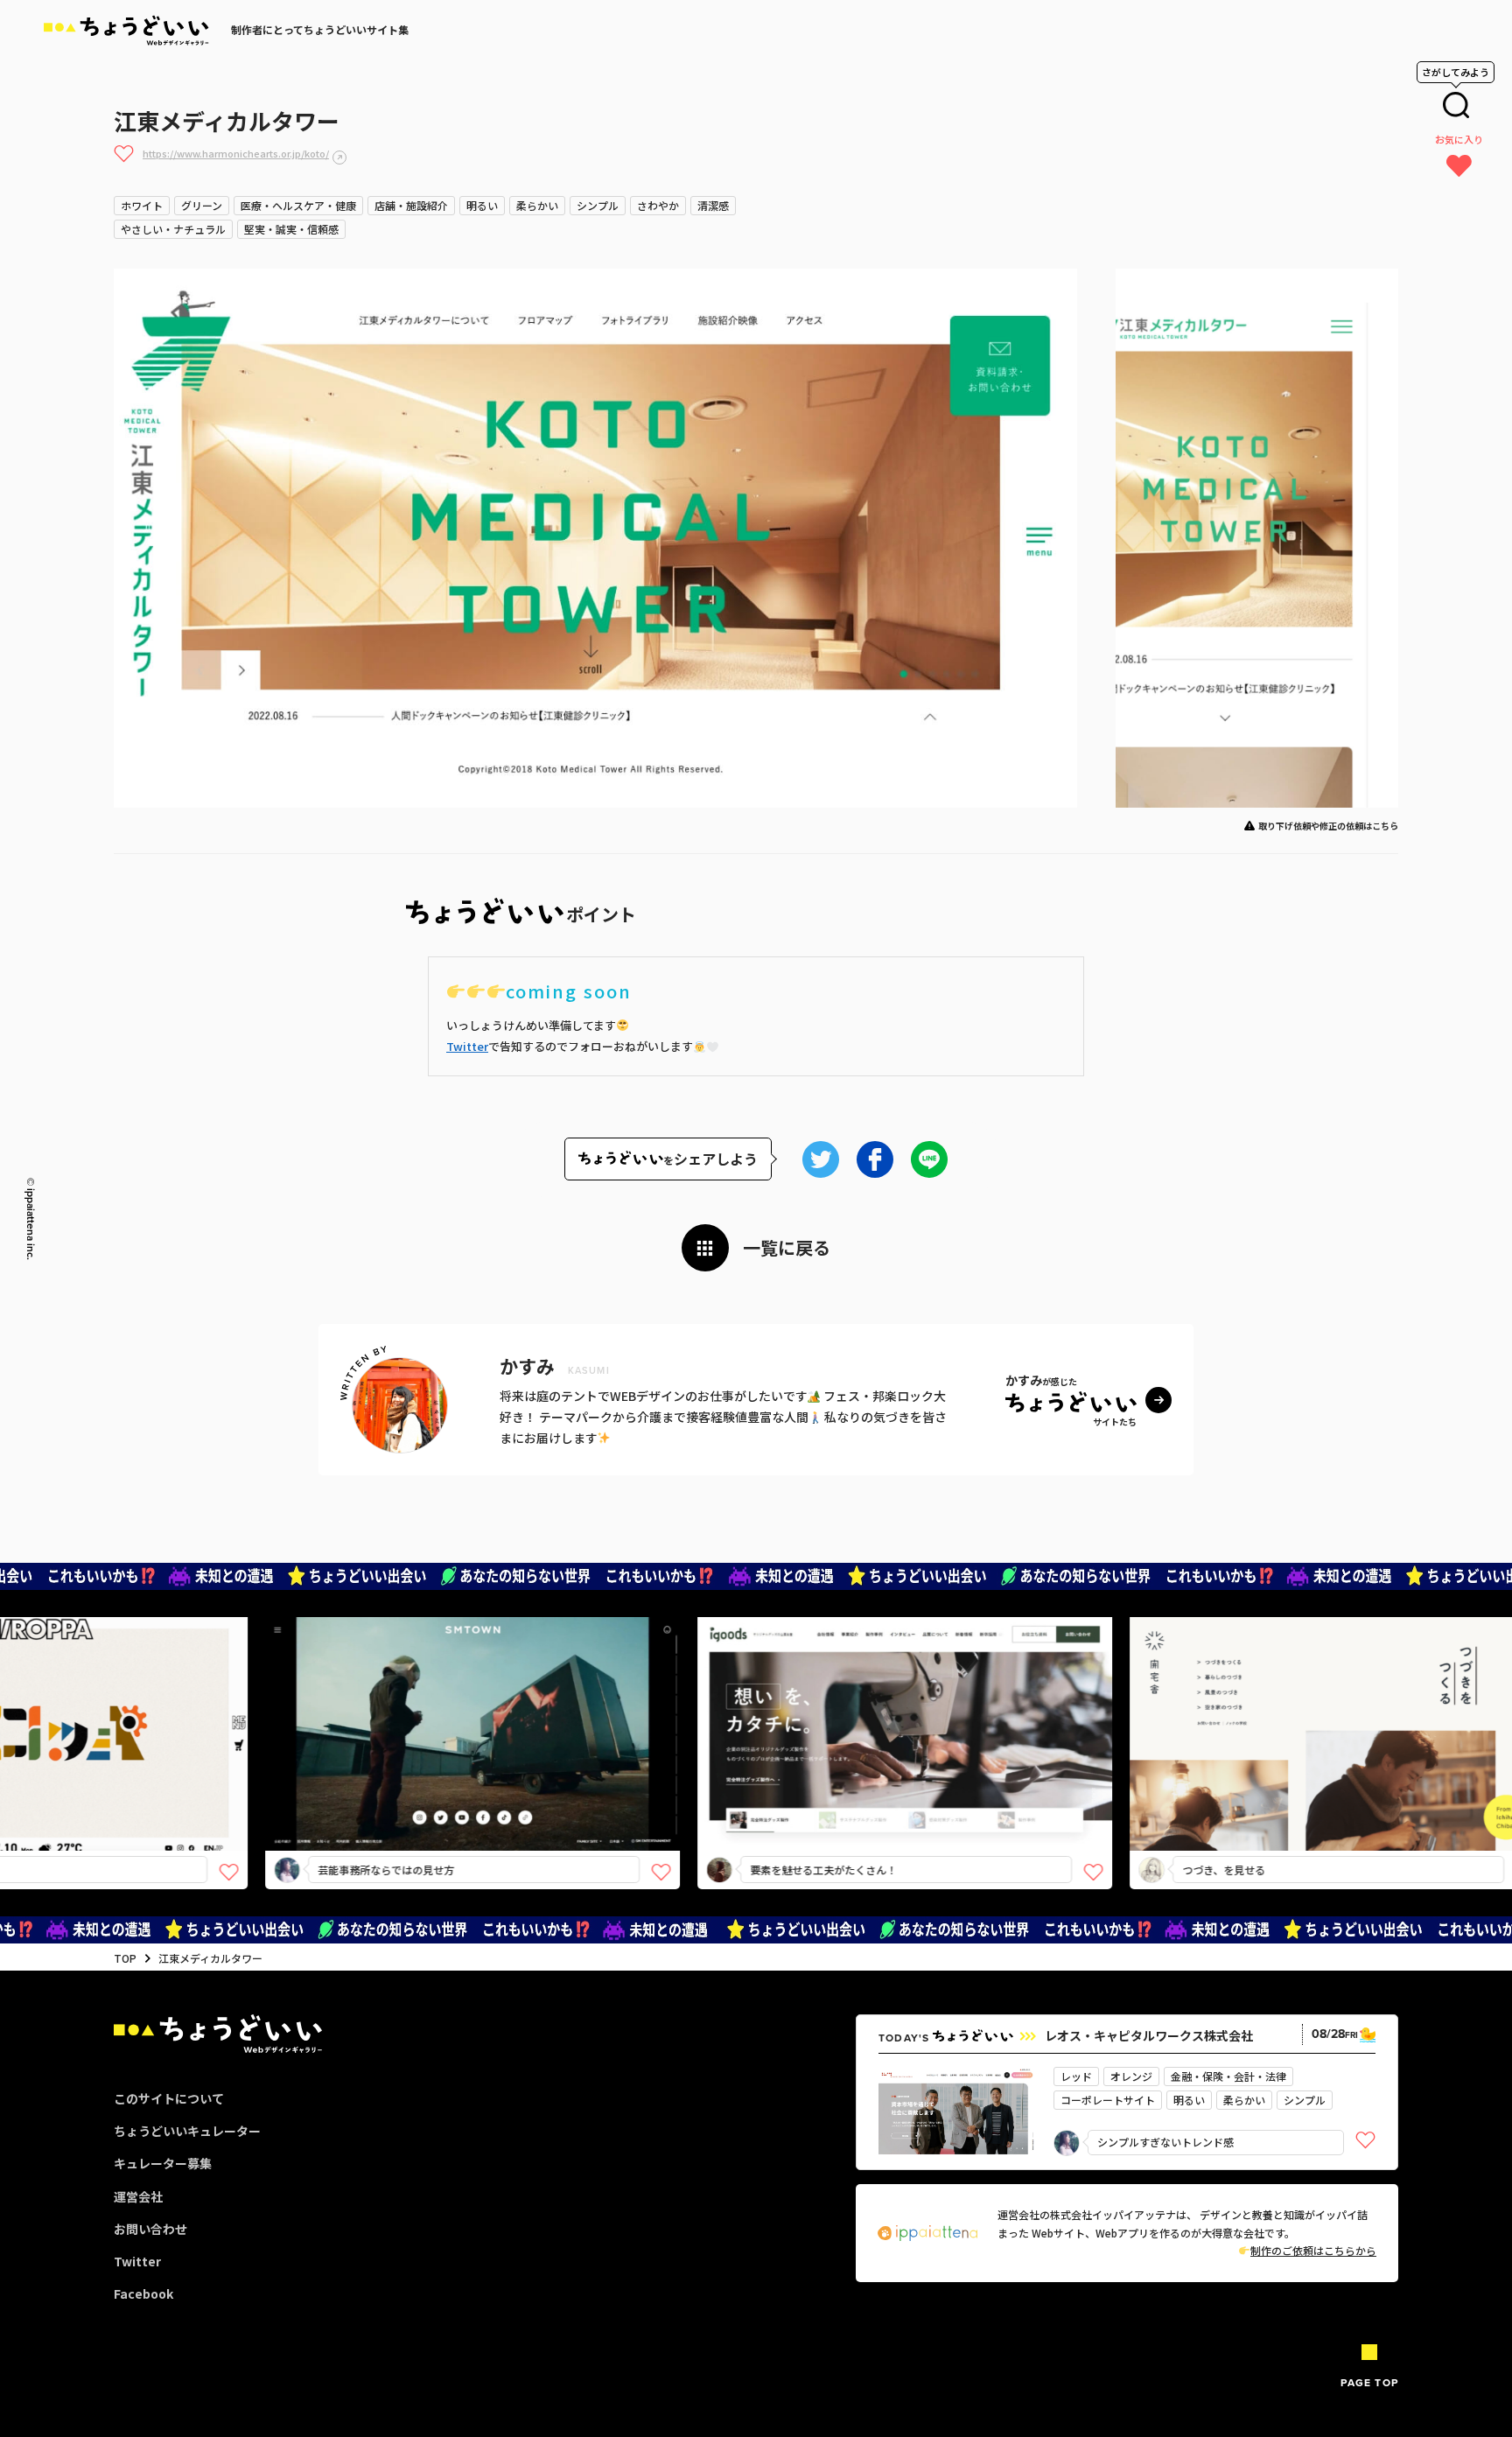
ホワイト (142, 205)
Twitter (467, 1046)
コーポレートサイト (1108, 2100)
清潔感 (713, 205)
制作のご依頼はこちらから (1313, 2250)
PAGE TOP (1369, 2383)
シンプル (598, 205)
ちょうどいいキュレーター (187, 2131)
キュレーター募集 (163, 2163)
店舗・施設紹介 (411, 205)
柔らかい (537, 205)
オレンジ (1131, 2076)
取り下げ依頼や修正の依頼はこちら (1328, 826)
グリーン (202, 205)
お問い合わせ (150, 2229)
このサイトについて (169, 2098)
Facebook (143, 2293)
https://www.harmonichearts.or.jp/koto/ (236, 153)
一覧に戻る (787, 1247)
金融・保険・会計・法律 (1228, 2076)
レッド (1076, 2076)
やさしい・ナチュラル (173, 229)
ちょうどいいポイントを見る (394, 1709)
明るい (482, 205)
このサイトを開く (388, 1765)
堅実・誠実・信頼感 (291, 229)
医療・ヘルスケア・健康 (298, 205)
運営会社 (138, 2196)
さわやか (658, 205)
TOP (125, 1958)
